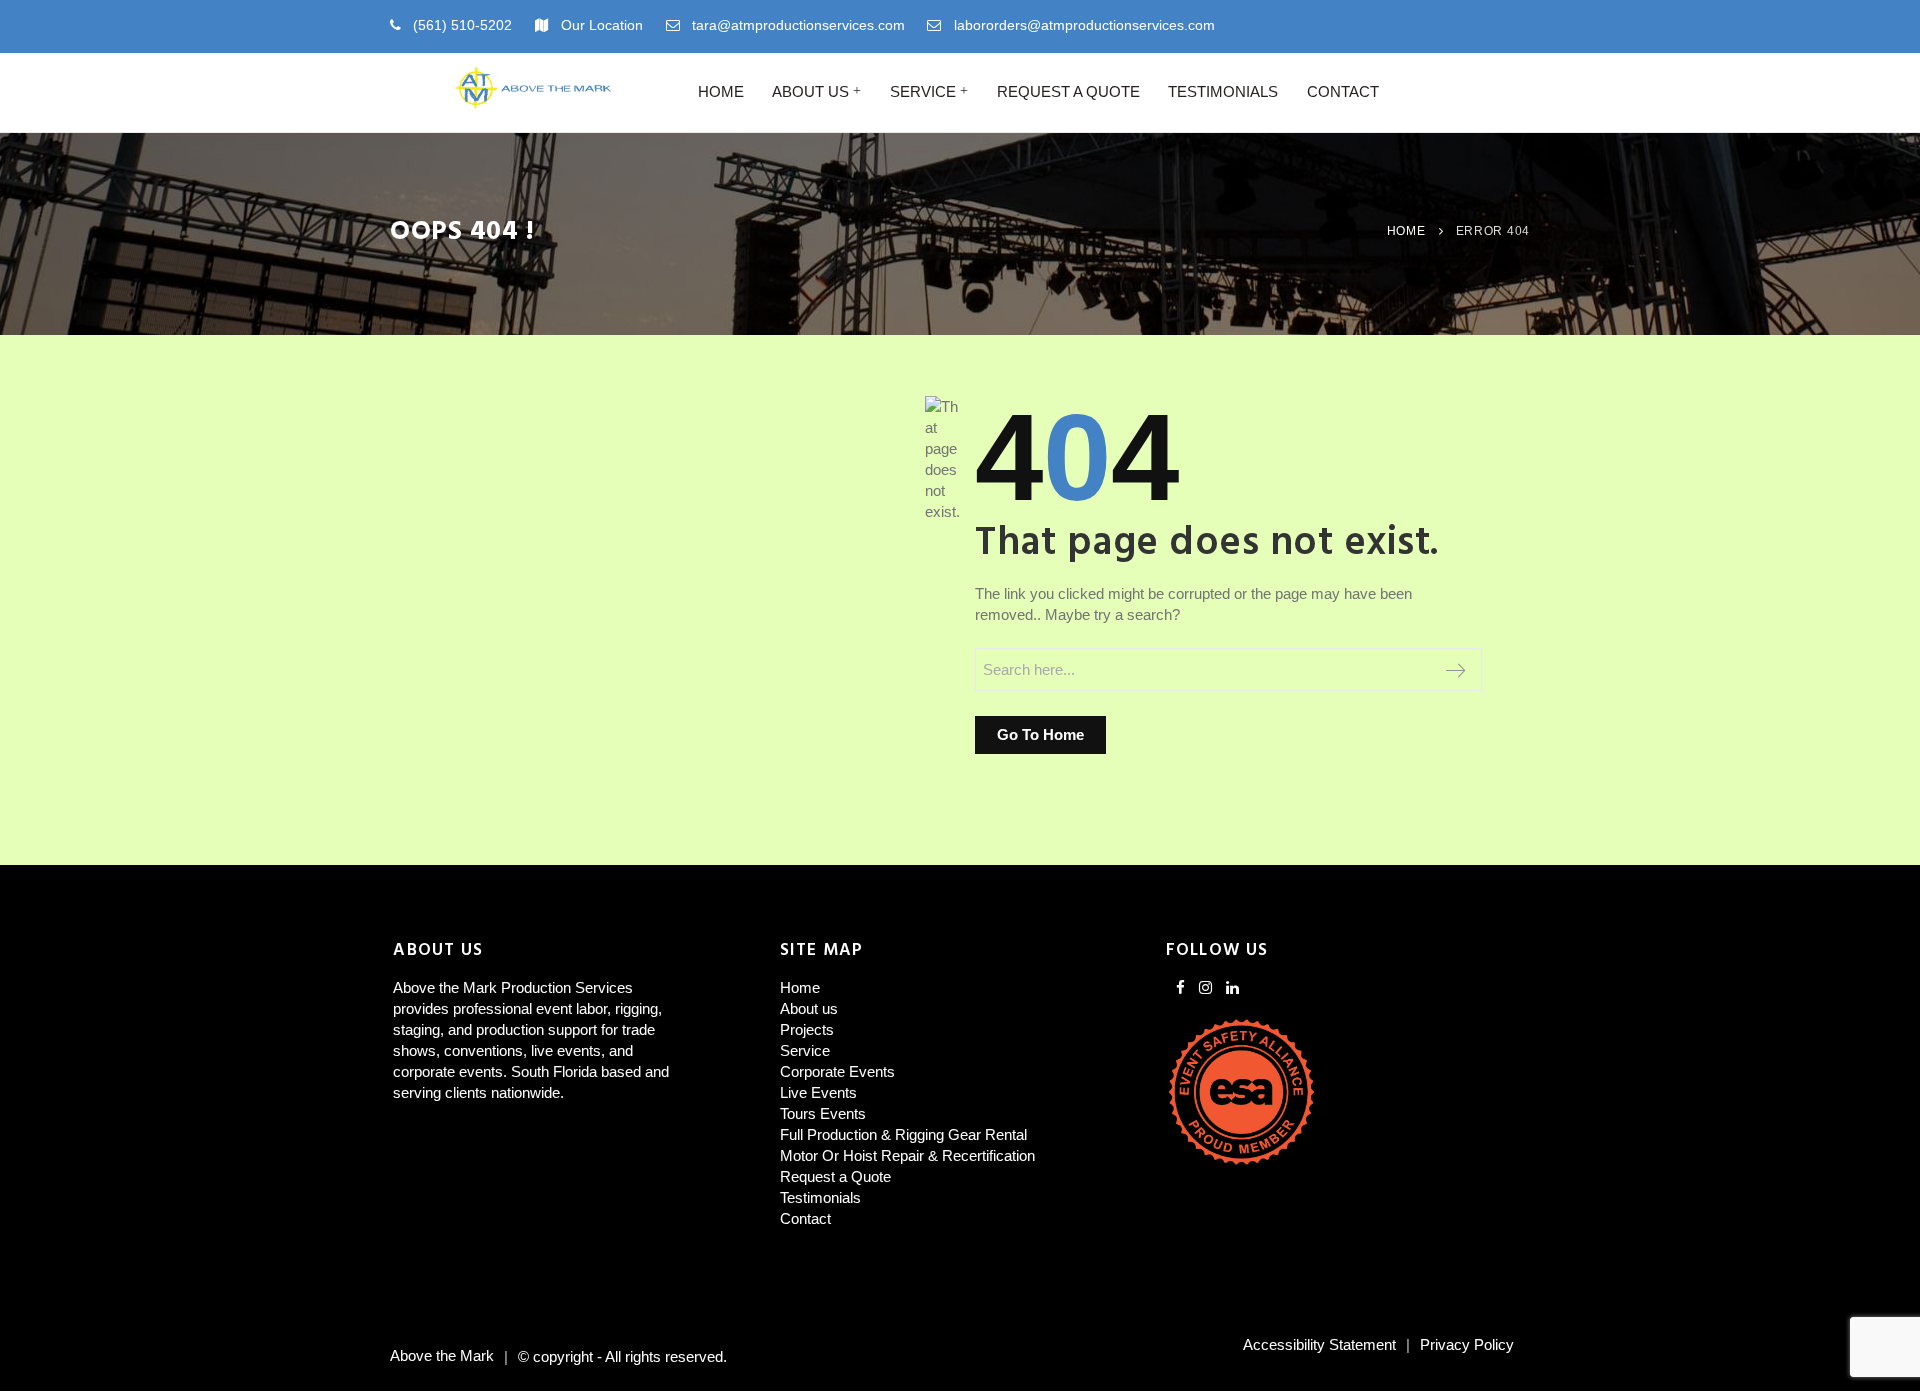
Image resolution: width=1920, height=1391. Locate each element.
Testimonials (1223, 91)
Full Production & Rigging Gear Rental (903, 1134)
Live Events (818, 1092)
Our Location (602, 25)
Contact (1343, 91)
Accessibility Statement (1319, 1344)
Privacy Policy (1467, 1344)
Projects (807, 1029)
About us (810, 91)
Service (923, 91)
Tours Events (823, 1113)
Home (721, 91)
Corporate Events (837, 1071)
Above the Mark (442, 1356)
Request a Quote (1068, 91)
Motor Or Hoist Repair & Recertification (907, 1155)
